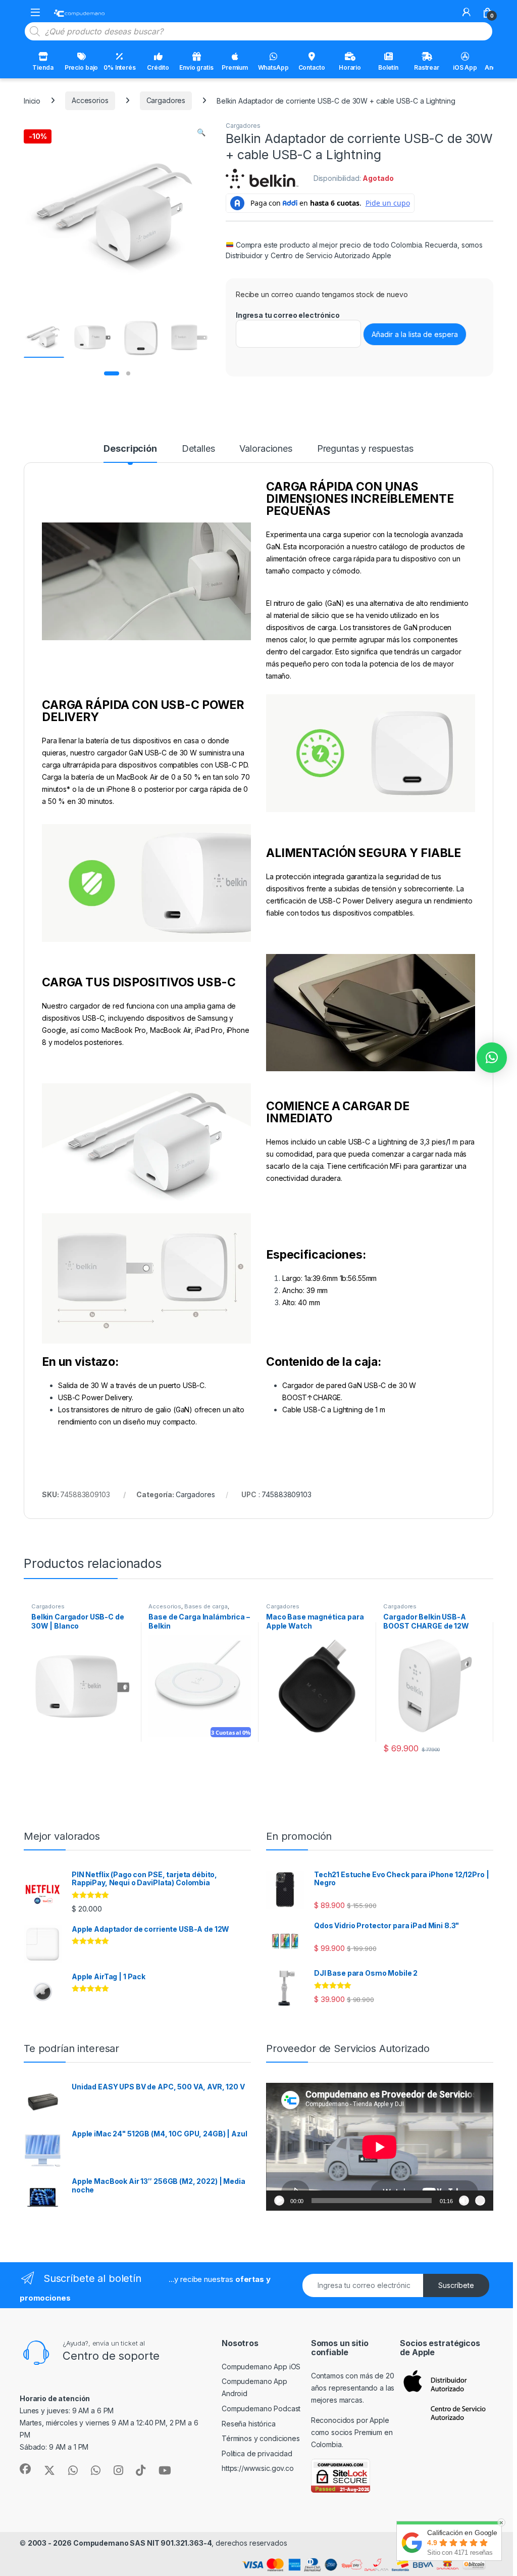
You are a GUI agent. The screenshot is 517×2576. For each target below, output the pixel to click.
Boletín (388, 67)
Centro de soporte (111, 2356)
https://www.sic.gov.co (258, 2468)
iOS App (465, 67)
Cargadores (166, 100)
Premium (235, 67)
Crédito (158, 67)
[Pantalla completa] (480, 2201)
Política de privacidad (257, 2453)
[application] (380, 2147)
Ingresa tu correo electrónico (288, 315)
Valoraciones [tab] (266, 449)
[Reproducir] (279, 2201)
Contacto (312, 67)
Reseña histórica (249, 2424)
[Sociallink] (25, 2469)
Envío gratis (196, 67)
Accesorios (90, 100)
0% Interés (120, 67)
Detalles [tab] (198, 449)
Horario (350, 67)
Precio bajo (81, 67)
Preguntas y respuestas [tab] (365, 449)
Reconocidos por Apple (350, 2420)
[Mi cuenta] (467, 12)
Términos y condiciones (261, 2438)
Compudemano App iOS (261, 2367)
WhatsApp (273, 67)
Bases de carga (206, 1606)
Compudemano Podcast (261, 2408)
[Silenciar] (464, 2201)
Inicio (32, 100)
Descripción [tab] (130, 449)
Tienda (43, 67)
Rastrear (427, 67)
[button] (201, 132)
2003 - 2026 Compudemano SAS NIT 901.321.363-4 (120, 2543)
